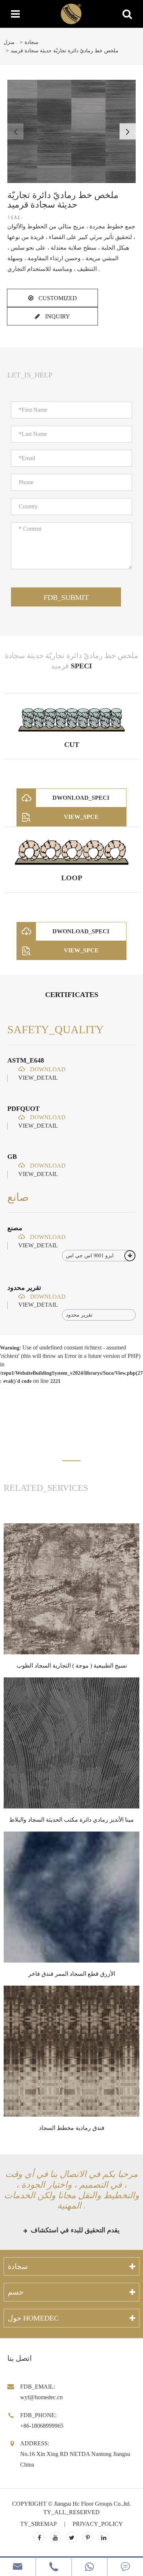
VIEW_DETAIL (38, 1078)
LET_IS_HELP (30, 375)
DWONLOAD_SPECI (81, 798)
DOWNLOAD (47, 1069)
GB (12, 1157)
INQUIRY (57, 316)
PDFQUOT (23, 1109)
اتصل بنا (20, 2358)
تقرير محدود (24, 1288)
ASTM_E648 (26, 1060)
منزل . (11, 42)
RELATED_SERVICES (46, 1488)
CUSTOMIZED (57, 298)
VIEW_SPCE (81, 817)
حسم (16, 2292)
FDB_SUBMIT (66, 597)
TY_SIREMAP (38, 2524)
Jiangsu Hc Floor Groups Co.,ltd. (92, 2504)
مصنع (15, 1228)
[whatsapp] (90, 2567)
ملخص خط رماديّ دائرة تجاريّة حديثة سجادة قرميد (65, 51)
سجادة (32, 42)
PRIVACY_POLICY (98, 2524)
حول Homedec (33, 2318)
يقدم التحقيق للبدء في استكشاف (74, 2230)
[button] (128, 131)
